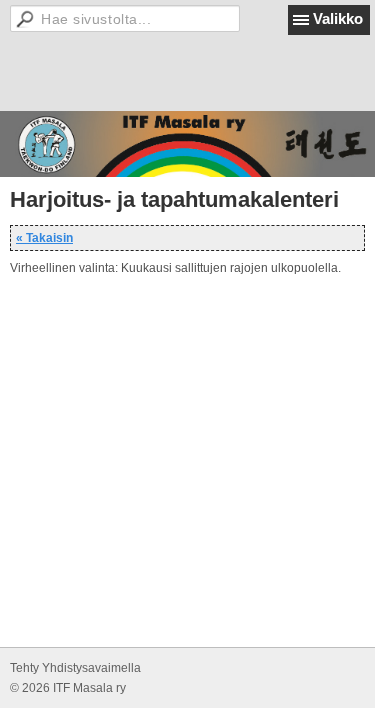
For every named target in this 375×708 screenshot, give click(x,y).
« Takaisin (44, 238)
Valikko (338, 18)
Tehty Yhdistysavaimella (75, 668)
